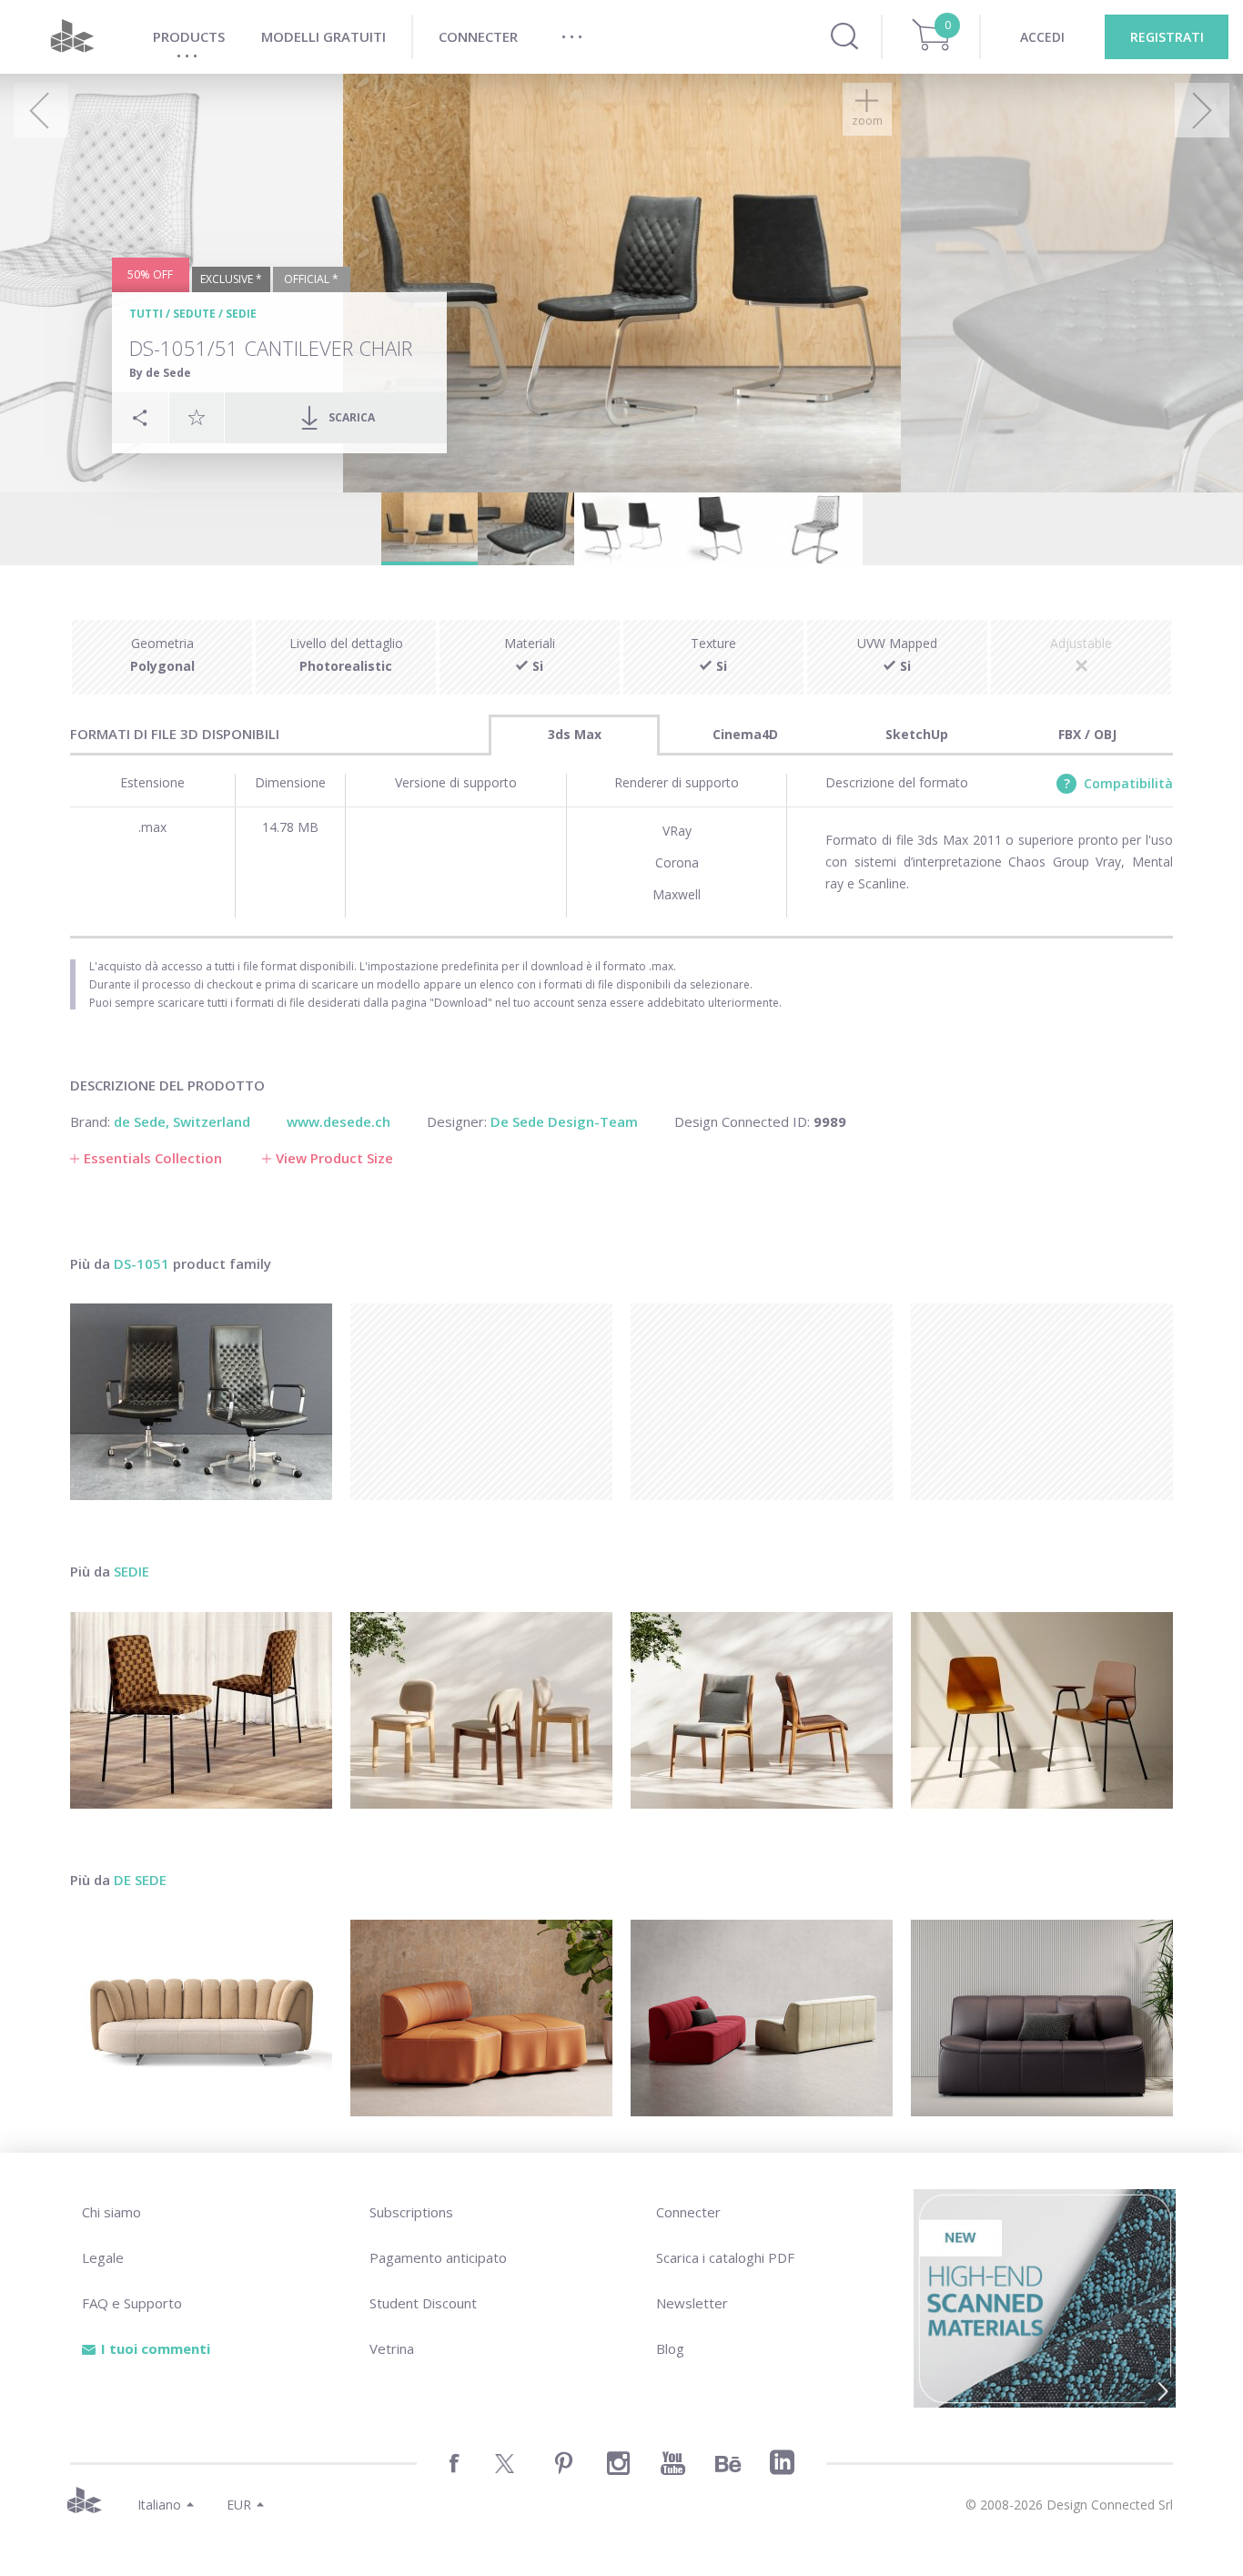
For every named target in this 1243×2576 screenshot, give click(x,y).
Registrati (1167, 37)
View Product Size (334, 1158)
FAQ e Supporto (132, 2303)
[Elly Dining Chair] (481, 1710)
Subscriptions (411, 2212)
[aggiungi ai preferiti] (197, 417)
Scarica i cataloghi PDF (725, 2257)
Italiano (159, 2505)
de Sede (140, 1880)
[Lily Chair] (762, 1710)
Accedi (1042, 37)
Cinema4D (745, 734)
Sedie (241, 314)
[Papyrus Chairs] (1042, 1710)
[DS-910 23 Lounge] (762, 2018)
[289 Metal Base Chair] (201, 1710)
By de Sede (160, 373)
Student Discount (423, 2303)
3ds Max (575, 734)
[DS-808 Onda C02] (481, 2018)
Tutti (146, 314)
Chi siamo (111, 2212)
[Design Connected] (72, 37)
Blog (670, 2348)
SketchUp (917, 734)
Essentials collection (153, 1158)
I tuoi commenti (156, 2348)
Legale (103, 2257)
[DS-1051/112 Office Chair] (201, 1402)
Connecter (688, 2212)
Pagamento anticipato (438, 2257)
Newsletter (692, 2303)
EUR (239, 2505)
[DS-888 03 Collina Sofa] (201, 2018)
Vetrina (392, 2348)
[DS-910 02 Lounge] (1042, 2018)
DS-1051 (141, 1263)
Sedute (194, 314)
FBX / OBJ (1087, 734)
